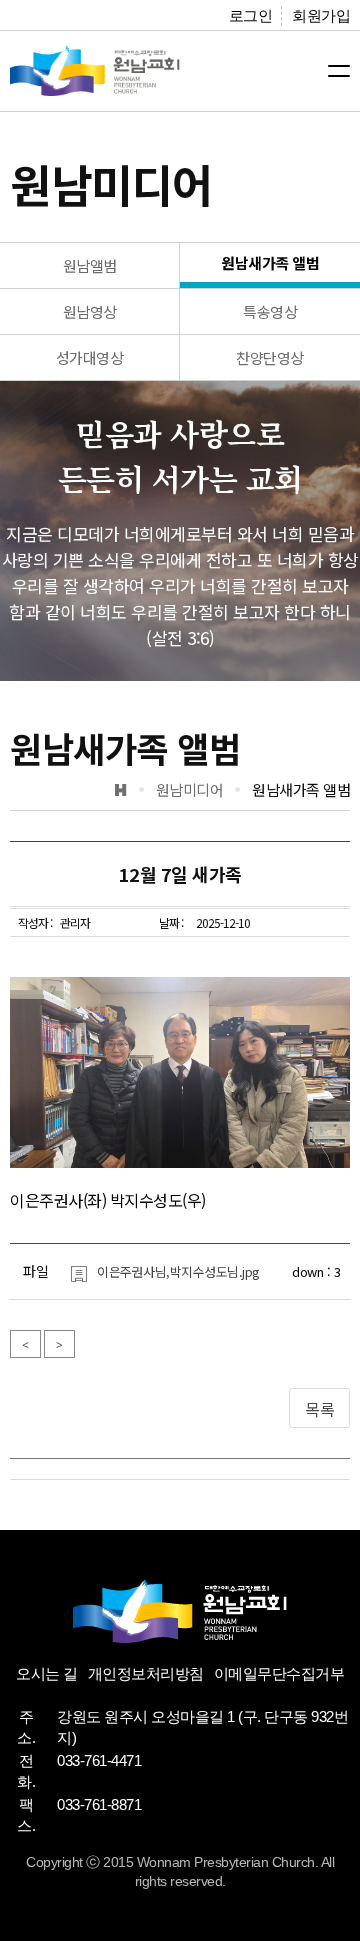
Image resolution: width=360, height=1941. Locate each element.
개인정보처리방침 (146, 1673)
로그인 (251, 15)
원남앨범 (90, 265)
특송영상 (270, 311)
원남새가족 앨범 (270, 262)
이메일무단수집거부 (279, 1673)
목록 (319, 1409)
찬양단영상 (270, 357)
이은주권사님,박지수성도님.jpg (178, 1271)
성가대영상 (90, 357)
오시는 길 (47, 1673)
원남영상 (90, 311)
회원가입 (321, 15)
